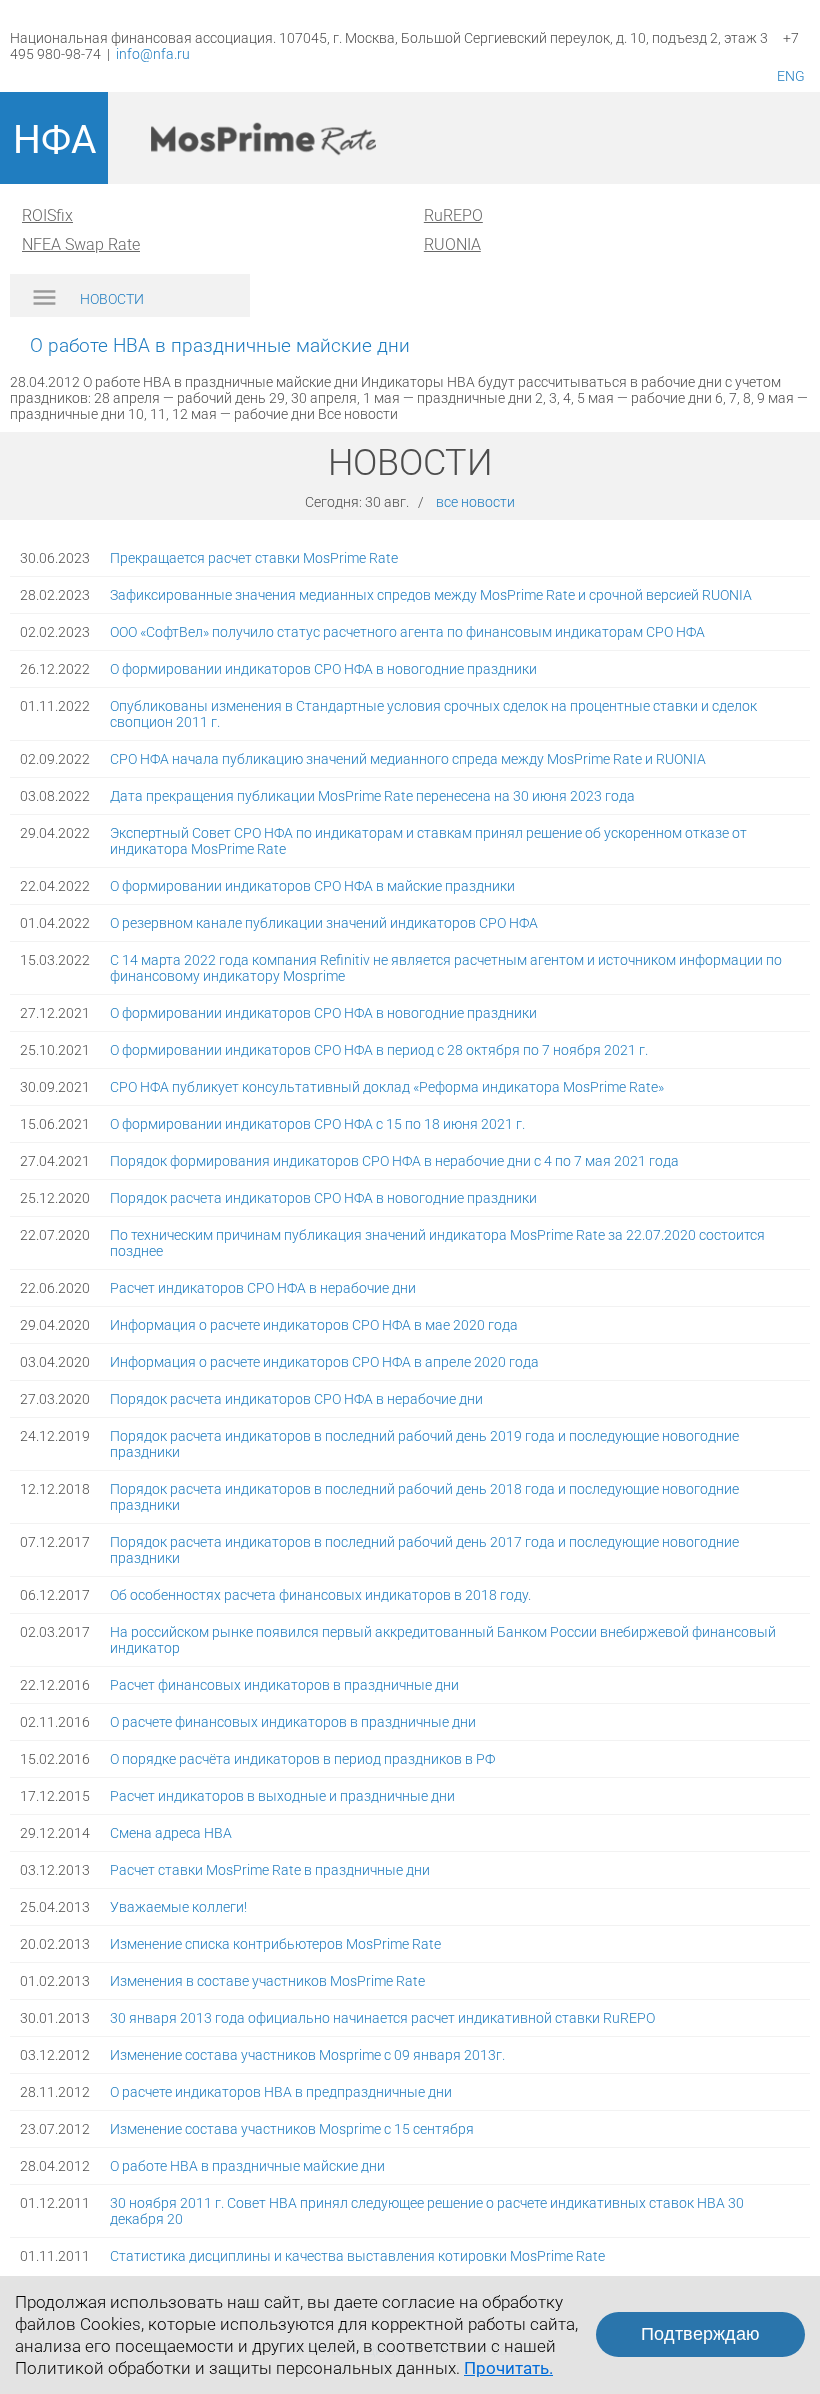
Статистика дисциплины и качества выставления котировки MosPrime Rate (357, 2256)
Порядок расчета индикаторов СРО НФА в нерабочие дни (296, 1399)
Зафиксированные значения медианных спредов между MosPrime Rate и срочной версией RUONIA (431, 595)
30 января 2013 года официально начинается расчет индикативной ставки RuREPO (382, 2018)
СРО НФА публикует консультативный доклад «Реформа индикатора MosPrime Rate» (387, 1087)
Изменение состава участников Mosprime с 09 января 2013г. (307, 2055)
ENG (791, 76)
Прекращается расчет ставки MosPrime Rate (254, 558)
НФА (54, 140)
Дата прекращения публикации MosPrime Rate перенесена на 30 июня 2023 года (372, 796)
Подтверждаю (700, 2334)
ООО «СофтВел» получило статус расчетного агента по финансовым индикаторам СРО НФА (407, 632)
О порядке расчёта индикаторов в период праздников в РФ (302, 1759)
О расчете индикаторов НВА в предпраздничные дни (281, 2092)
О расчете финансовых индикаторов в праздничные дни (293, 1722)
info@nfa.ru (153, 54)
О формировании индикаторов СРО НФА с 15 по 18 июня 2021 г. (317, 1124)
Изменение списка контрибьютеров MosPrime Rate (275, 1944)
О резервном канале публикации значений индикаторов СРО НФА (324, 923)
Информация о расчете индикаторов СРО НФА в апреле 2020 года (324, 1362)
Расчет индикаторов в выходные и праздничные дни (282, 1796)
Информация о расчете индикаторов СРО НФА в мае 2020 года (314, 1325)
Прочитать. (508, 2368)
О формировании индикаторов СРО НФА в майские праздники (312, 886)
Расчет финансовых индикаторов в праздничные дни (284, 1685)
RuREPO (453, 215)
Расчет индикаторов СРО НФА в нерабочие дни (263, 1288)
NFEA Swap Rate (81, 244)
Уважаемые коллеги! (178, 1907)
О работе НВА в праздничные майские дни (247, 2166)
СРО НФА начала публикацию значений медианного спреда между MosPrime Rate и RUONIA (408, 759)
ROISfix (47, 215)
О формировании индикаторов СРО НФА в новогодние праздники (323, 669)
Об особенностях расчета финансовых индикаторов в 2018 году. (320, 1595)
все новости (475, 502)
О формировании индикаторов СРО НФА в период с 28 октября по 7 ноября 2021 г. (379, 1050)
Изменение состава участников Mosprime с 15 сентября (292, 2129)
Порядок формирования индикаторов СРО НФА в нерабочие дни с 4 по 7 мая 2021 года (394, 1161)
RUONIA (452, 244)
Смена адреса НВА (171, 1833)
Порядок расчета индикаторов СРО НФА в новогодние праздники (323, 1198)
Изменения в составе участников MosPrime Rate (267, 1981)
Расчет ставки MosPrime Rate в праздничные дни (270, 1870)
